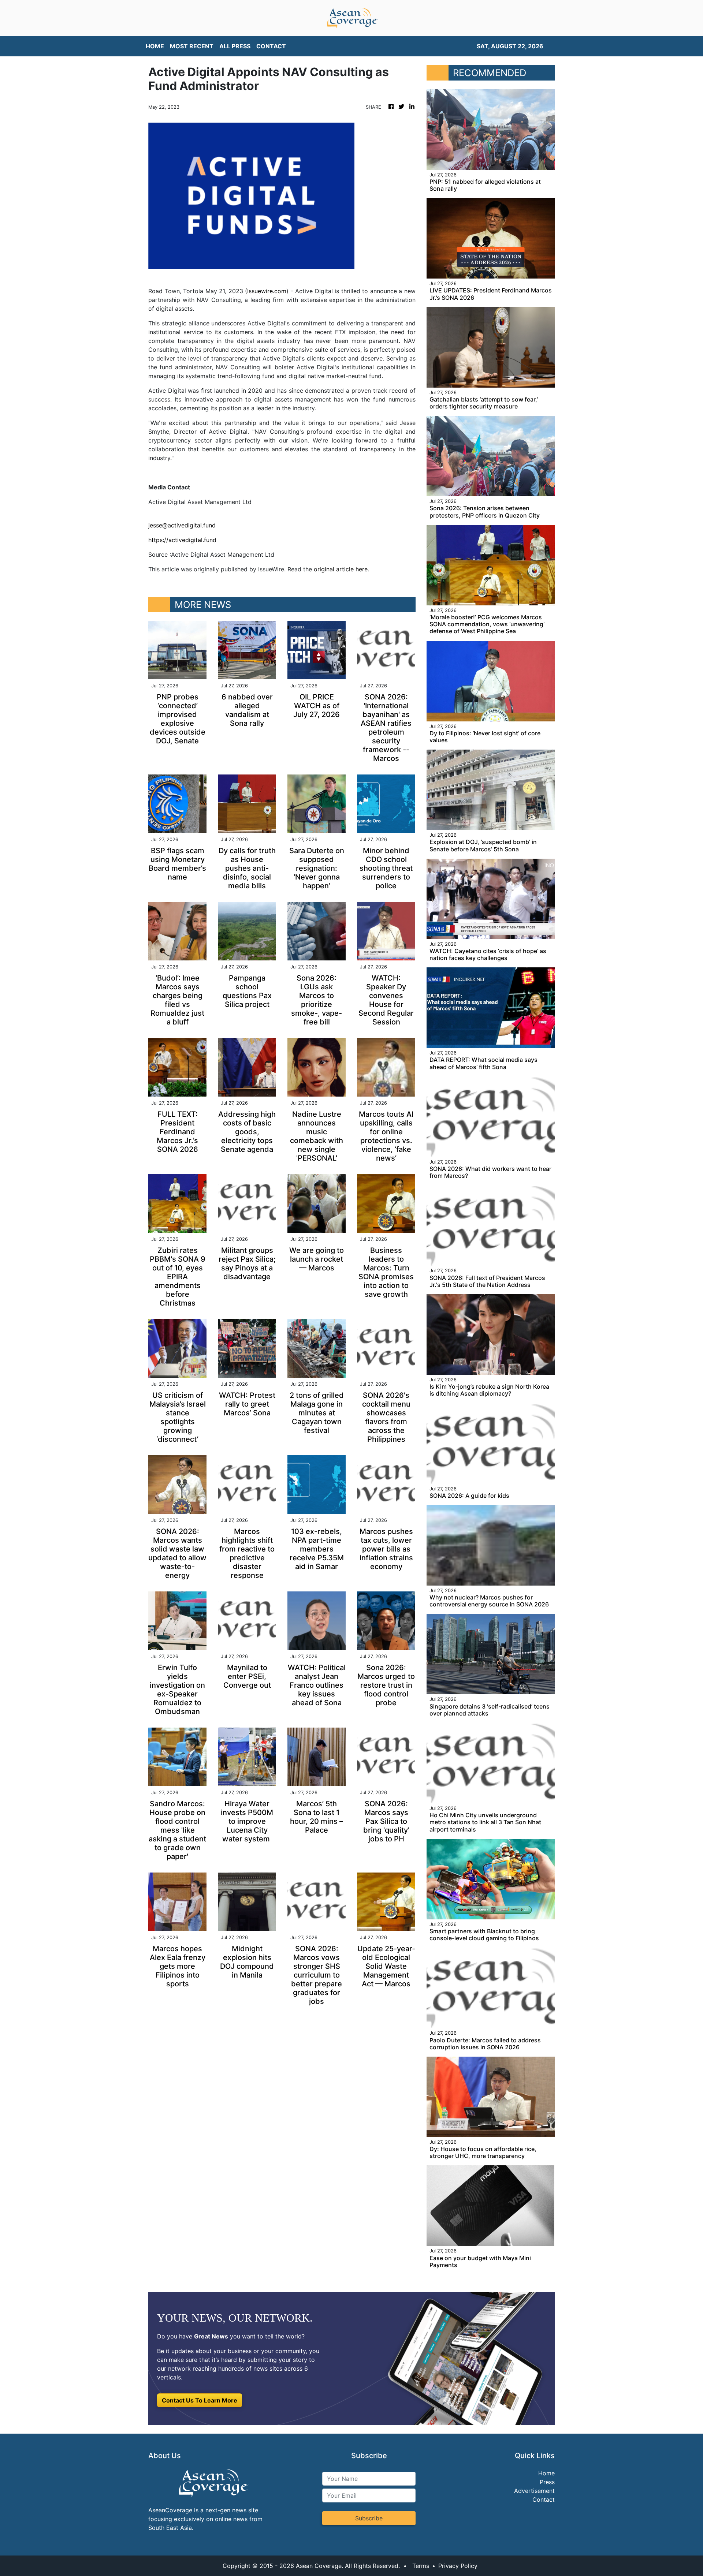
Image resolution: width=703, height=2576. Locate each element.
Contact (544, 2500)
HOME (155, 46)
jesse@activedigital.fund (182, 525)
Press (547, 2482)
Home (546, 2473)
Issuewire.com (267, 291)
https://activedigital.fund (182, 540)
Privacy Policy (458, 2566)
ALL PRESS (235, 46)
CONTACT (271, 46)
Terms (421, 2566)
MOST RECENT (192, 46)
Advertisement (534, 2491)
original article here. (341, 569)
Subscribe (369, 2518)
